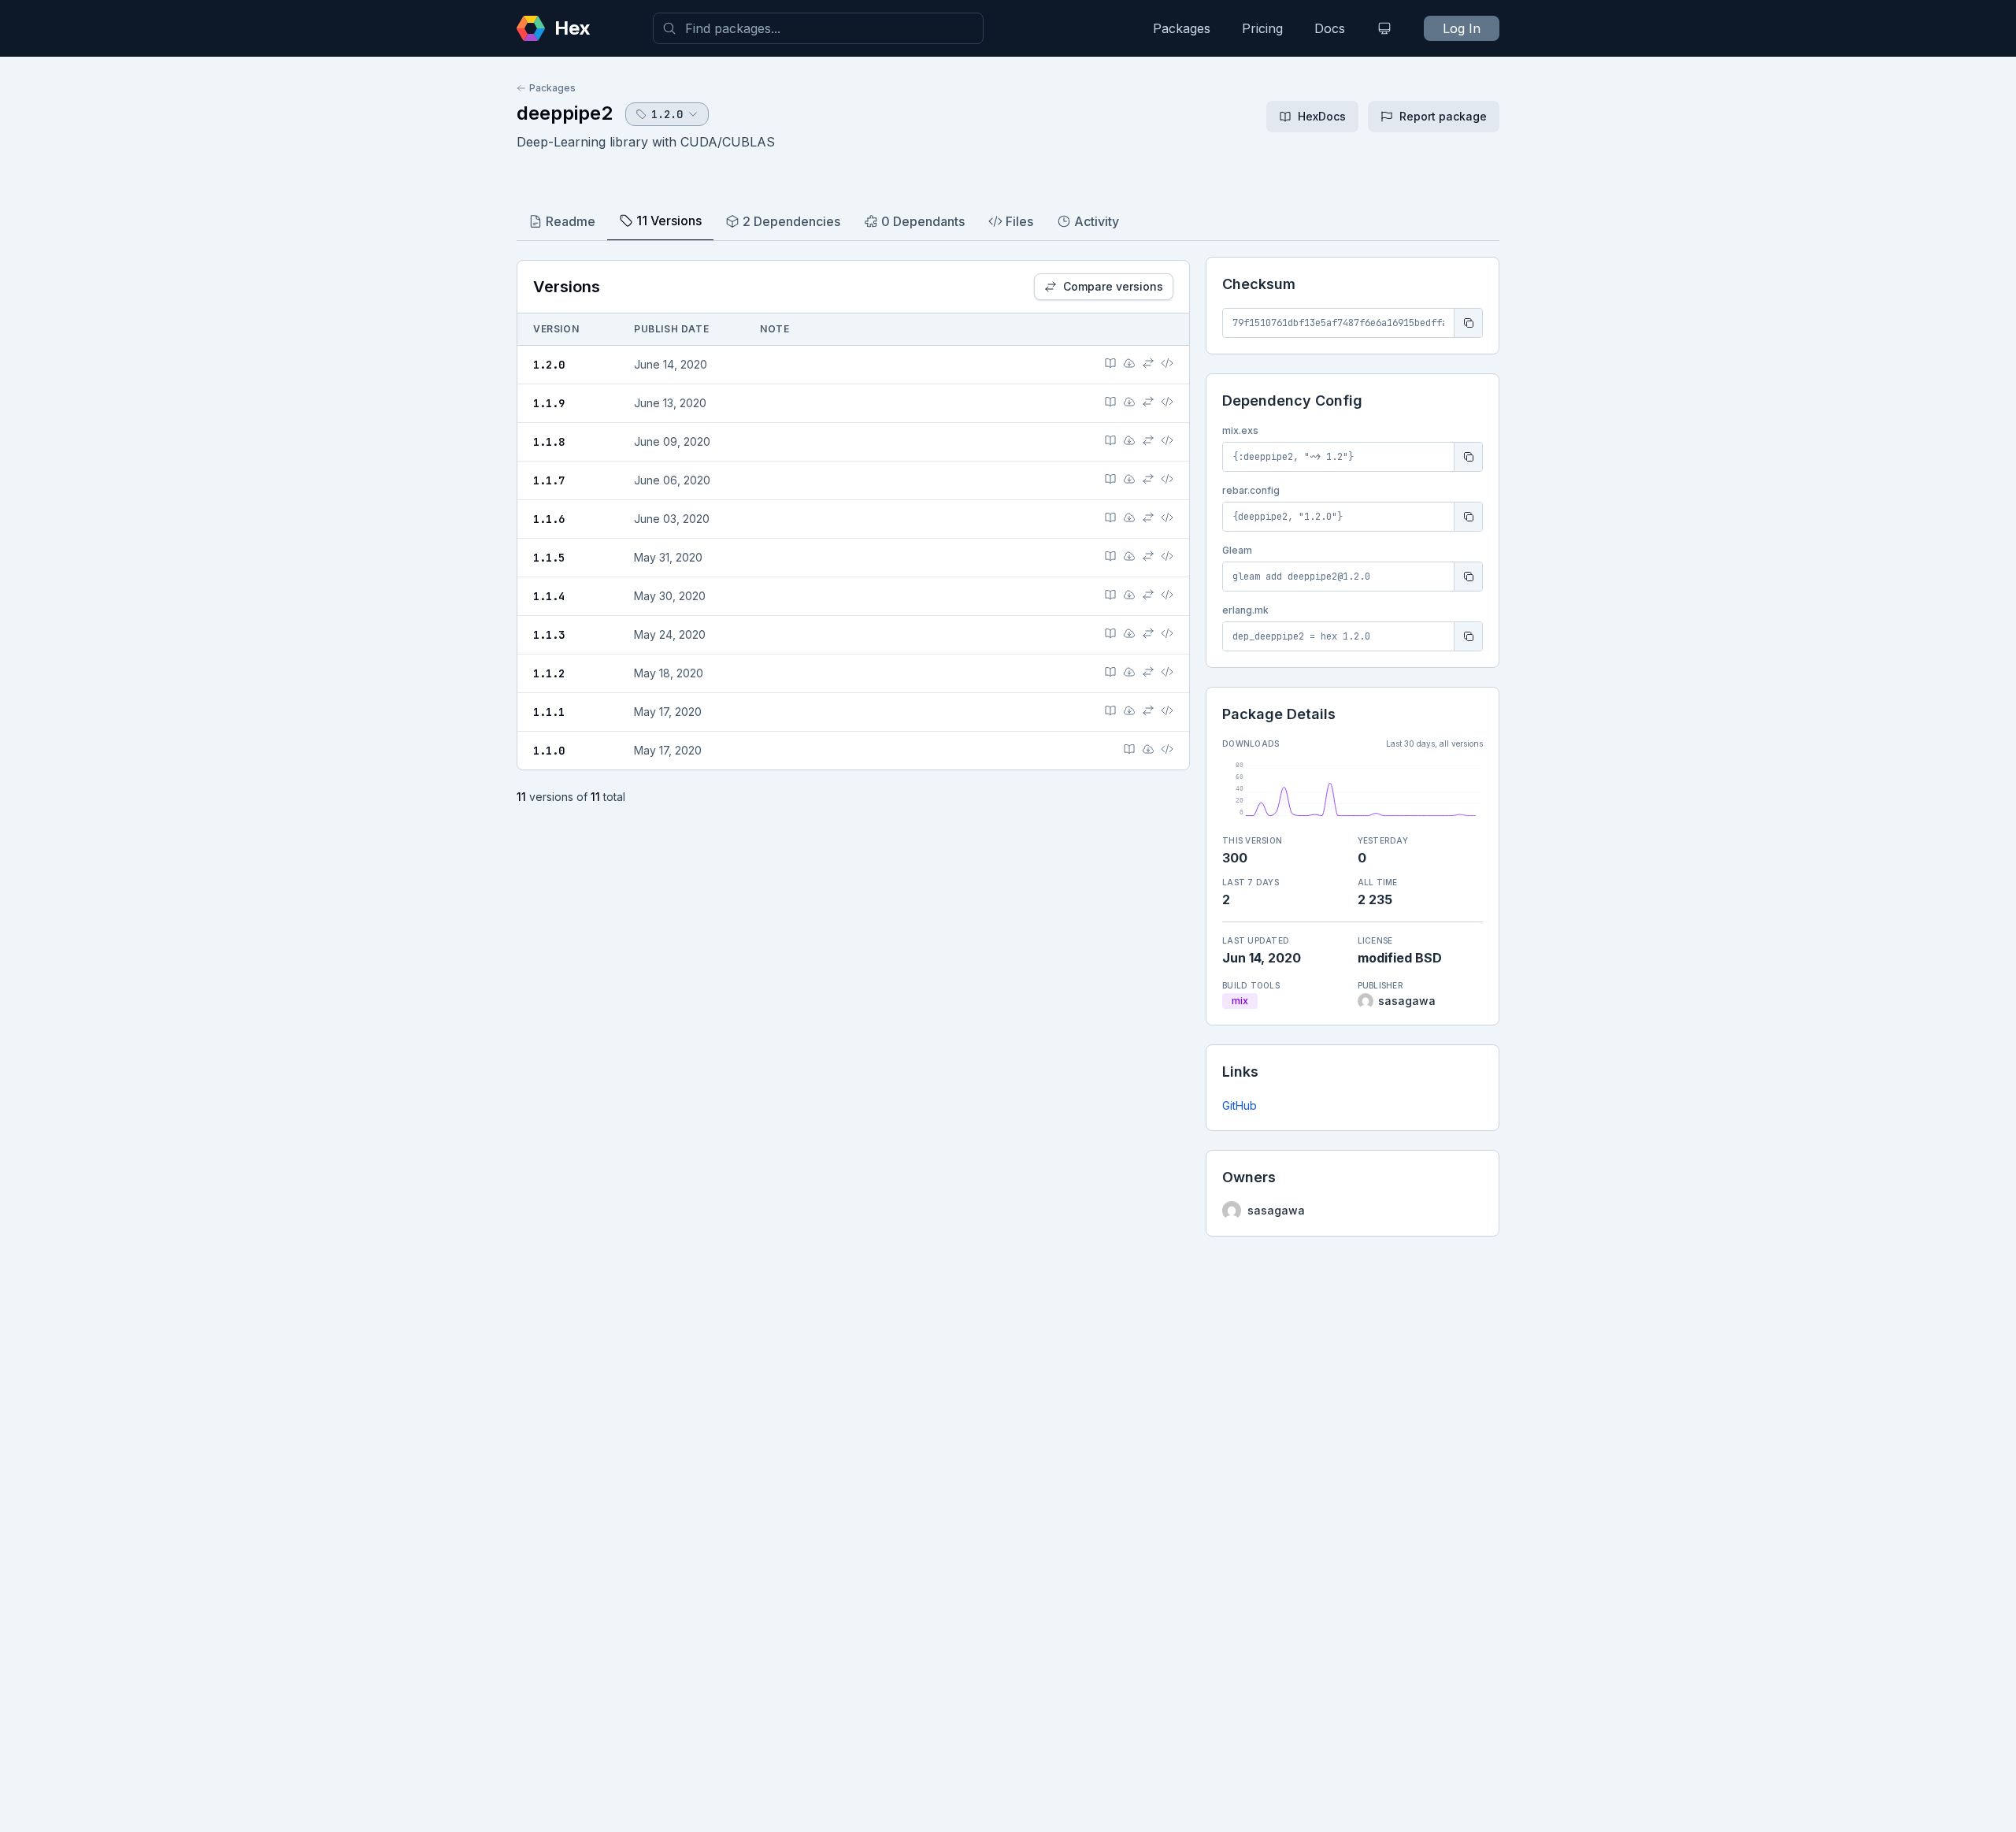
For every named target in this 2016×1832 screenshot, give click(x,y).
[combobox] (818, 28)
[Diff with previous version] (1148, 363)
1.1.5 (549, 558)
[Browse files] (1167, 363)
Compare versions (1113, 286)
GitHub (1240, 1105)
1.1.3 (549, 635)
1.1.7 (549, 480)
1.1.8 (549, 442)
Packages (1182, 28)
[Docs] (1110, 363)
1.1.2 (549, 673)
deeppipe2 (565, 113)
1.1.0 (549, 751)
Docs (1330, 28)
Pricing (1262, 28)
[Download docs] (1129, 363)
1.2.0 (549, 365)
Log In (1462, 28)
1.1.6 (549, 519)
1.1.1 (549, 712)
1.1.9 (549, 403)
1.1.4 (549, 596)
